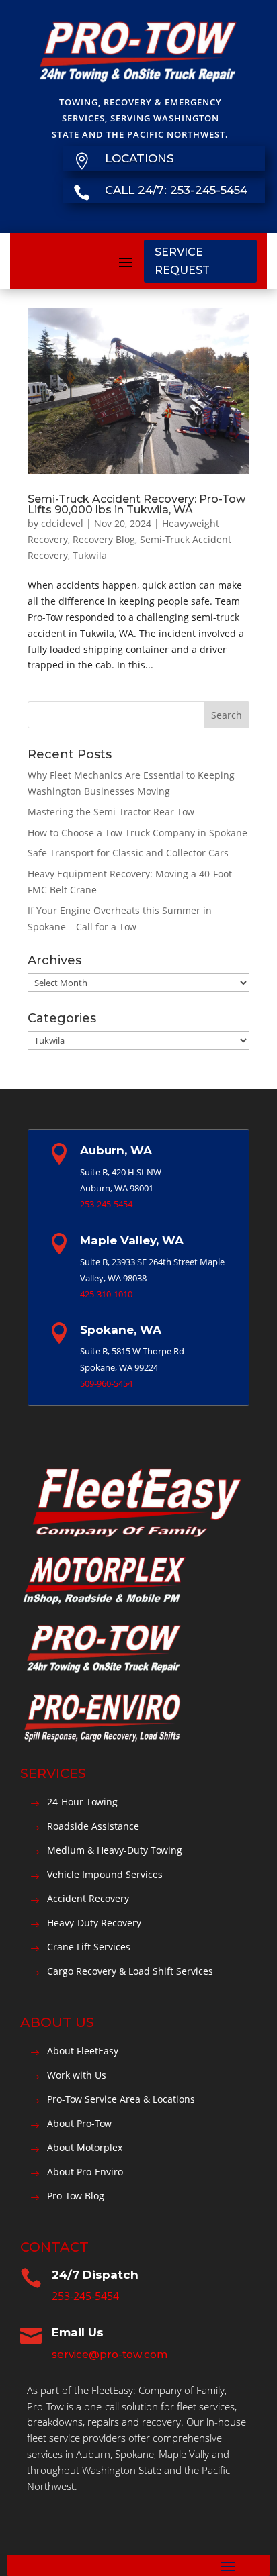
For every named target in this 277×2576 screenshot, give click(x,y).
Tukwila (90, 555)
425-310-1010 (106, 1294)
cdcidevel (62, 523)
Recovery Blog (104, 539)
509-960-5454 (106, 1383)
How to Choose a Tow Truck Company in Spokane (137, 833)
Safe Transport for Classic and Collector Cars (128, 853)
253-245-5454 (106, 1204)
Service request (182, 261)
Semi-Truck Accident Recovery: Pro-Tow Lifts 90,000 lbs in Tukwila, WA (136, 504)
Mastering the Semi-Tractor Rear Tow (111, 812)
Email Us (78, 2332)
